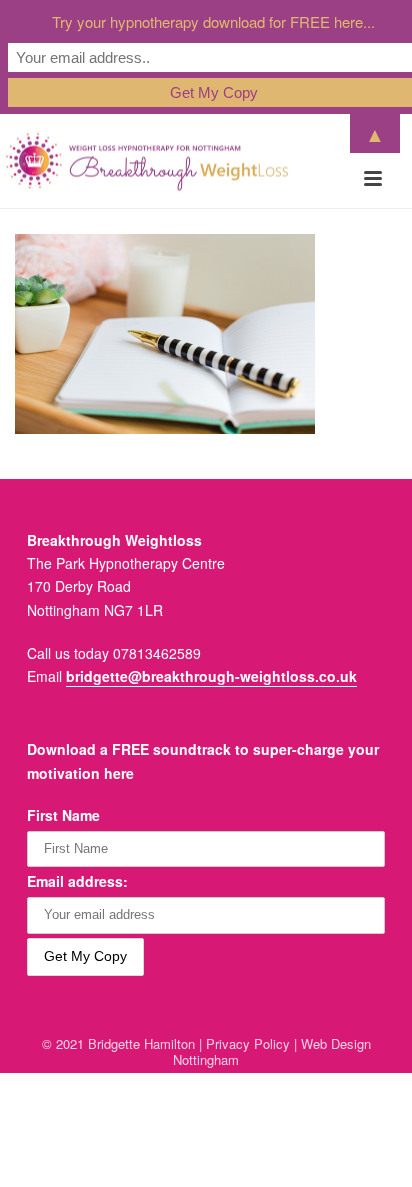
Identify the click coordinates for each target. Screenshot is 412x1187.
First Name (63, 815)
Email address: (77, 881)
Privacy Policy (248, 1043)
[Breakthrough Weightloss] (147, 161)
